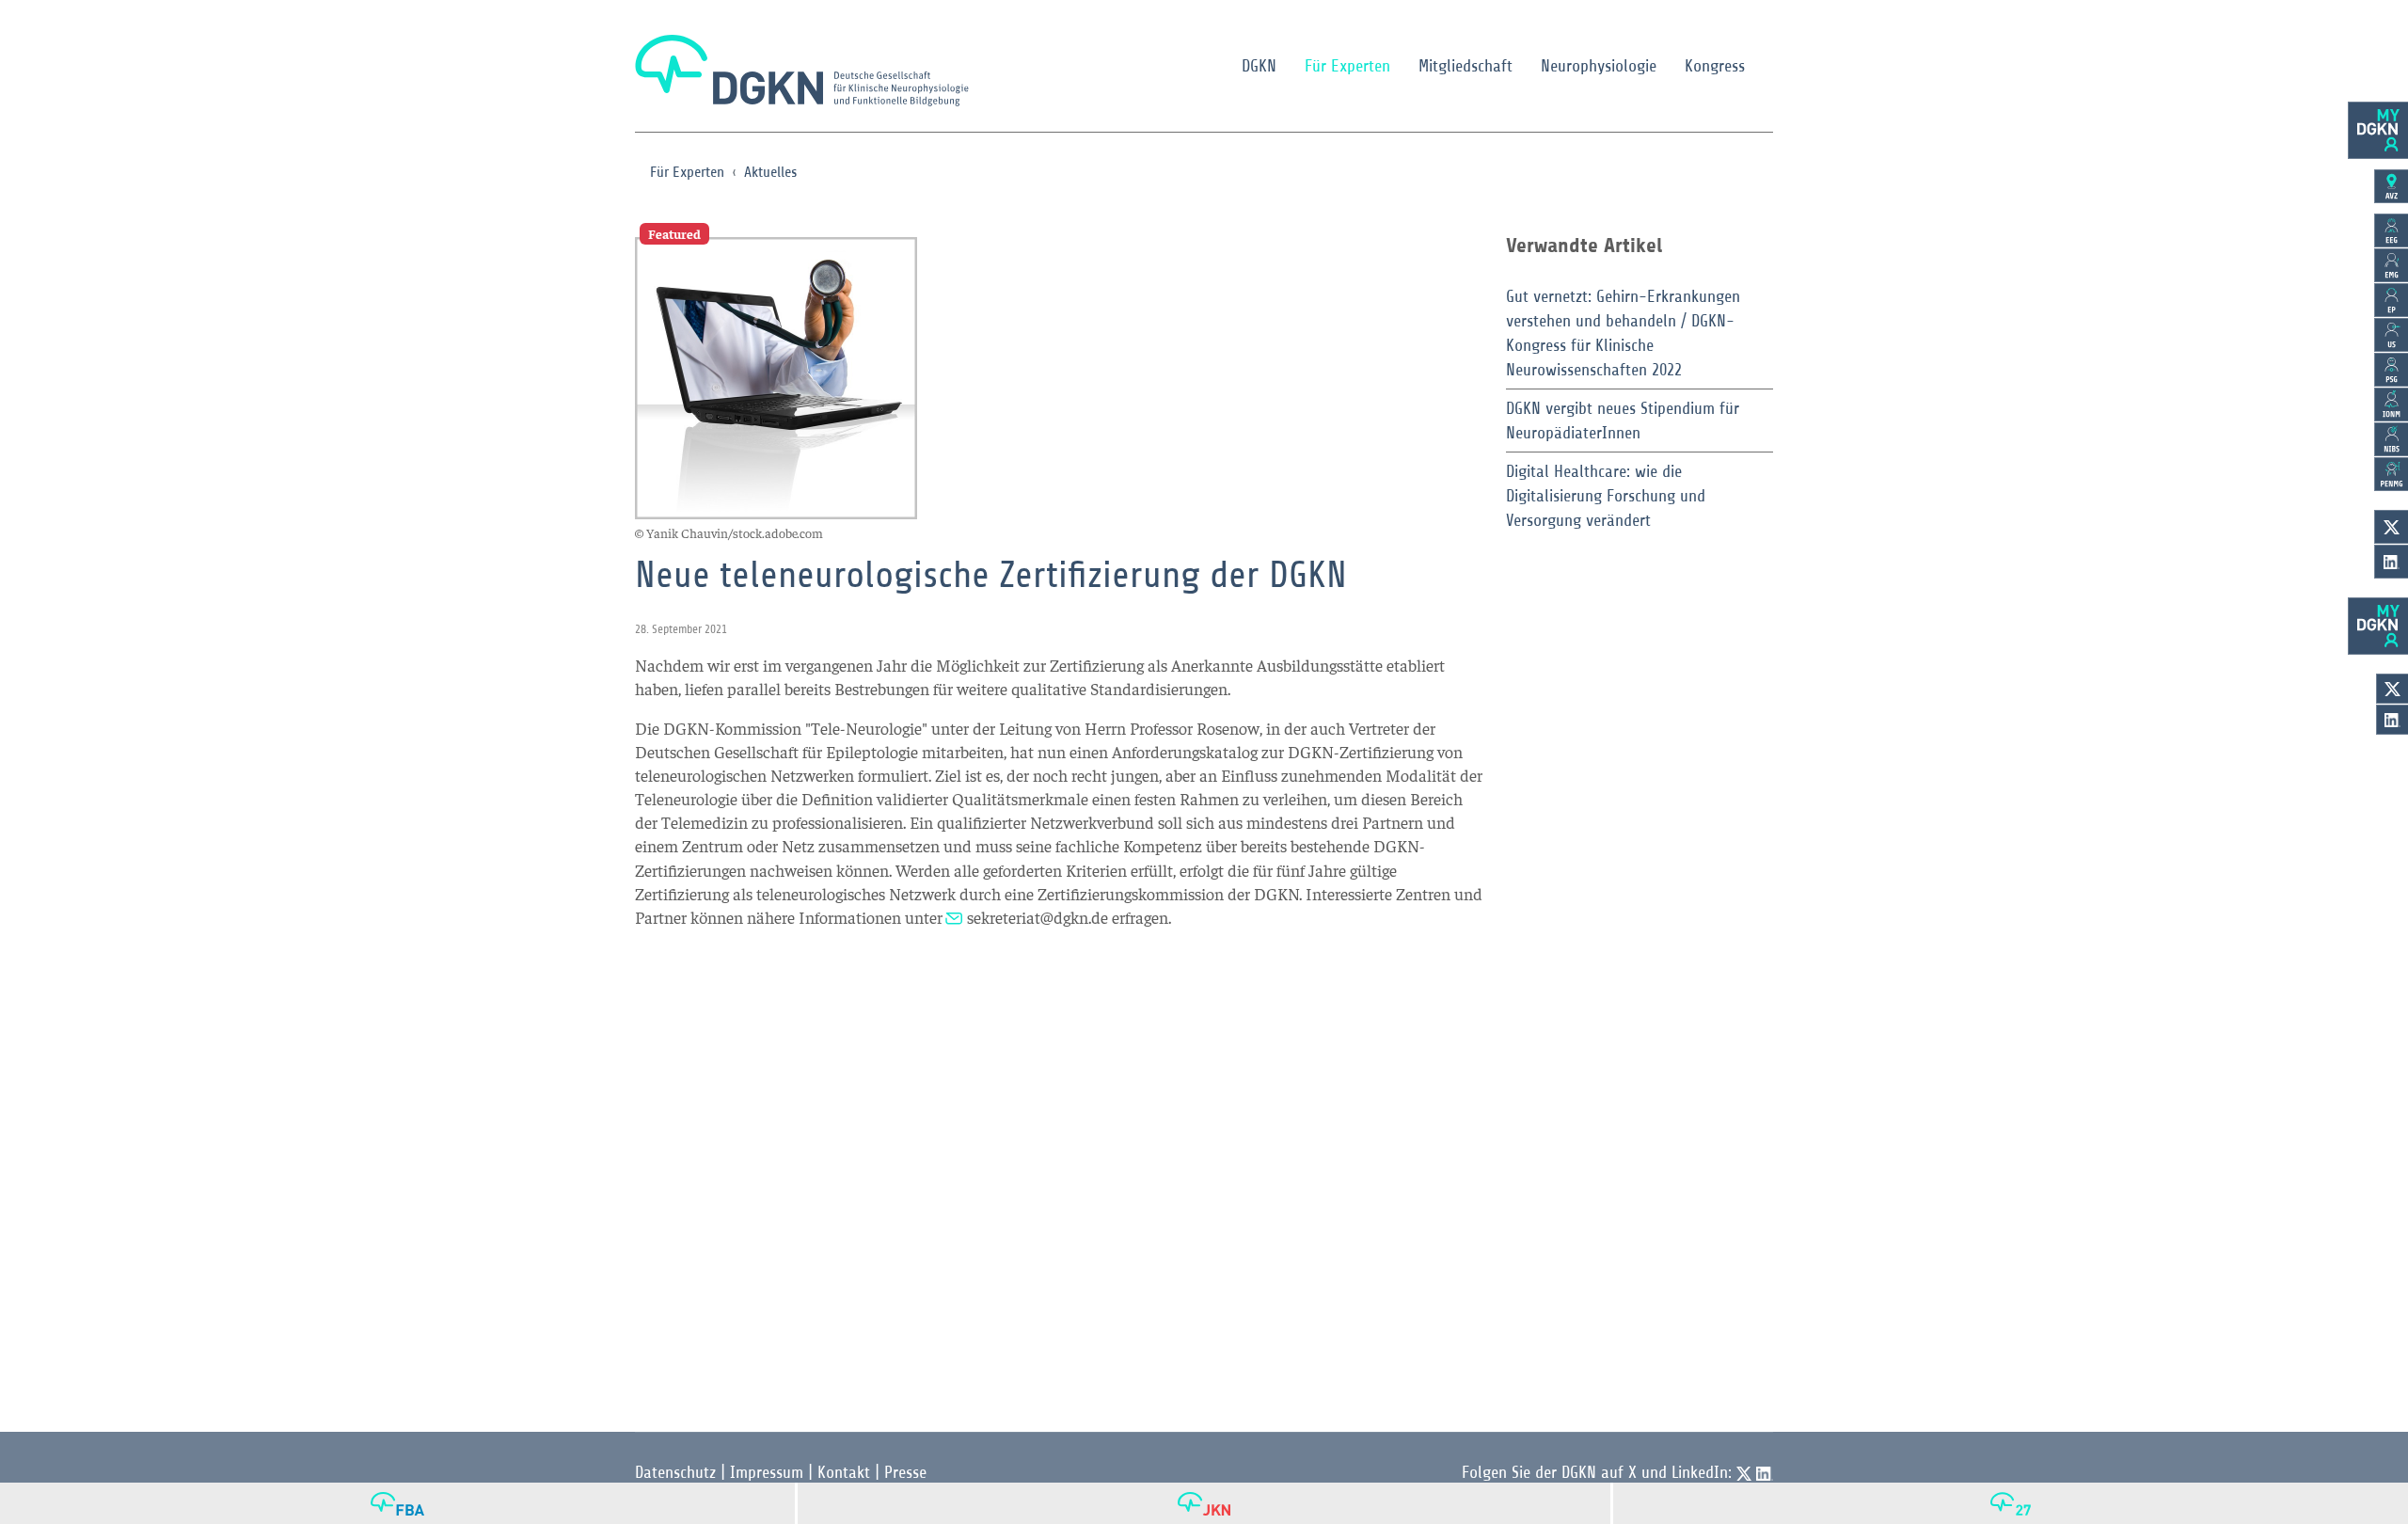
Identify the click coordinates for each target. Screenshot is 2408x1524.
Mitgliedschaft (1465, 66)
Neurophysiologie (1599, 66)
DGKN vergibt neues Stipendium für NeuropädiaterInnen (1623, 421)
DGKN (1259, 66)
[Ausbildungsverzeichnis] (2391, 186)
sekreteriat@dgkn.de (1038, 917)
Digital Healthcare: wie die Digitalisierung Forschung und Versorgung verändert (1606, 496)
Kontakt (844, 1472)
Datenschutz (675, 1472)
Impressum (767, 1472)
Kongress (1715, 66)
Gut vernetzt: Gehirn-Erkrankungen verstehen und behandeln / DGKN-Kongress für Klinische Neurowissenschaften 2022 (1623, 333)
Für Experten (1347, 66)
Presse (905, 1472)
